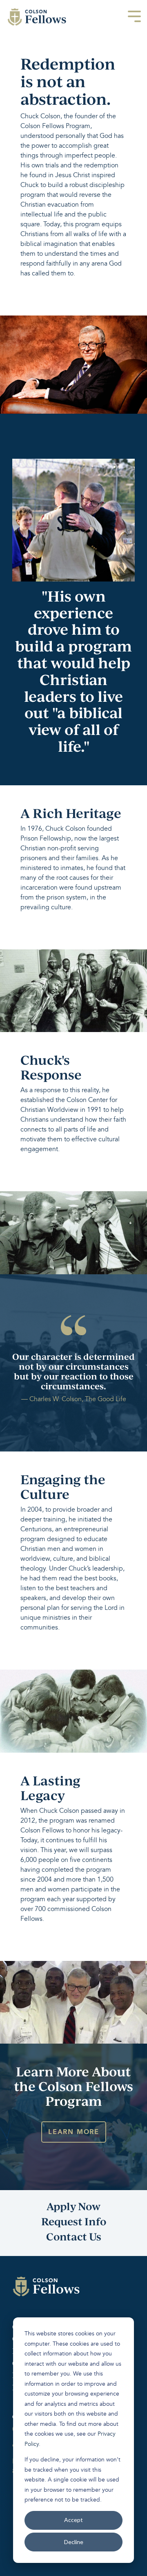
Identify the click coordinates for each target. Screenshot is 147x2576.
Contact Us (74, 2236)
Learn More (74, 2132)
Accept (73, 2520)
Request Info (74, 2221)
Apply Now (73, 2206)
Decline (74, 2542)
